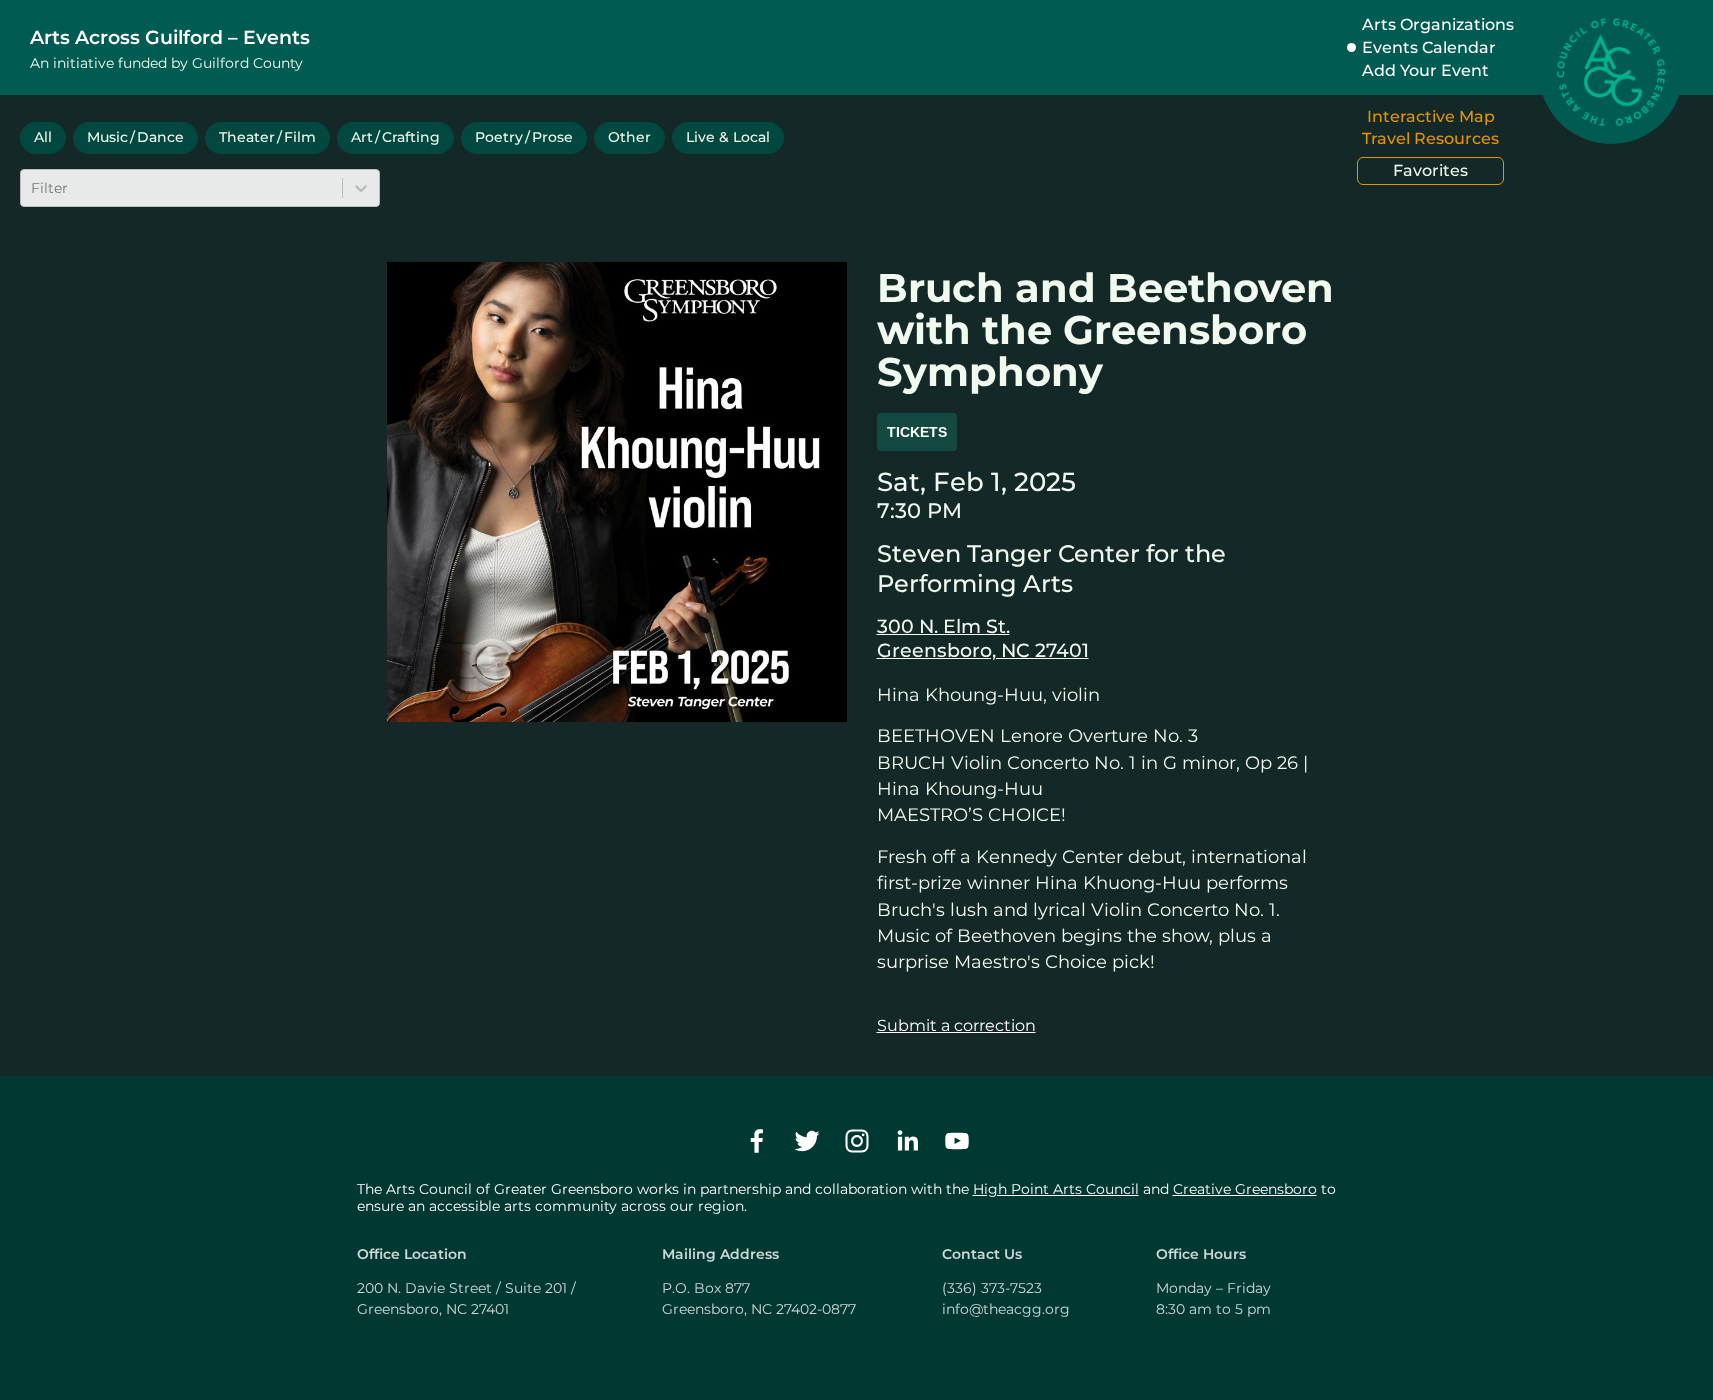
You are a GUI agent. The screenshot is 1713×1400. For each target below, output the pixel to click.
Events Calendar (1429, 47)
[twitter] (807, 1141)
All (43, 137)
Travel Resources (1430, 138)
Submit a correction (956, 1025)
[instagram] (857, 1141)
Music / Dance (135, 137)
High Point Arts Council (1056, 1189)
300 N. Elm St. (943, 626)
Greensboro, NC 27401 (983, 650)
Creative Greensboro (1245, 1189)
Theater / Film (267, 137)
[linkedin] (907, 1141)
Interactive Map (1431, 116)
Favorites (1430, 170)
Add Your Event (1425, 70)
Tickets (917, 432)
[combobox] (33, 188)
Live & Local (728, 137)
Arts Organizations (1438, 24)
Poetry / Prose (524, 137)
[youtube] (957, 1141)
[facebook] (757, 1141)
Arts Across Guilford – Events (170, 37)
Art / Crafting (395, 137)
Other (629, 137)
